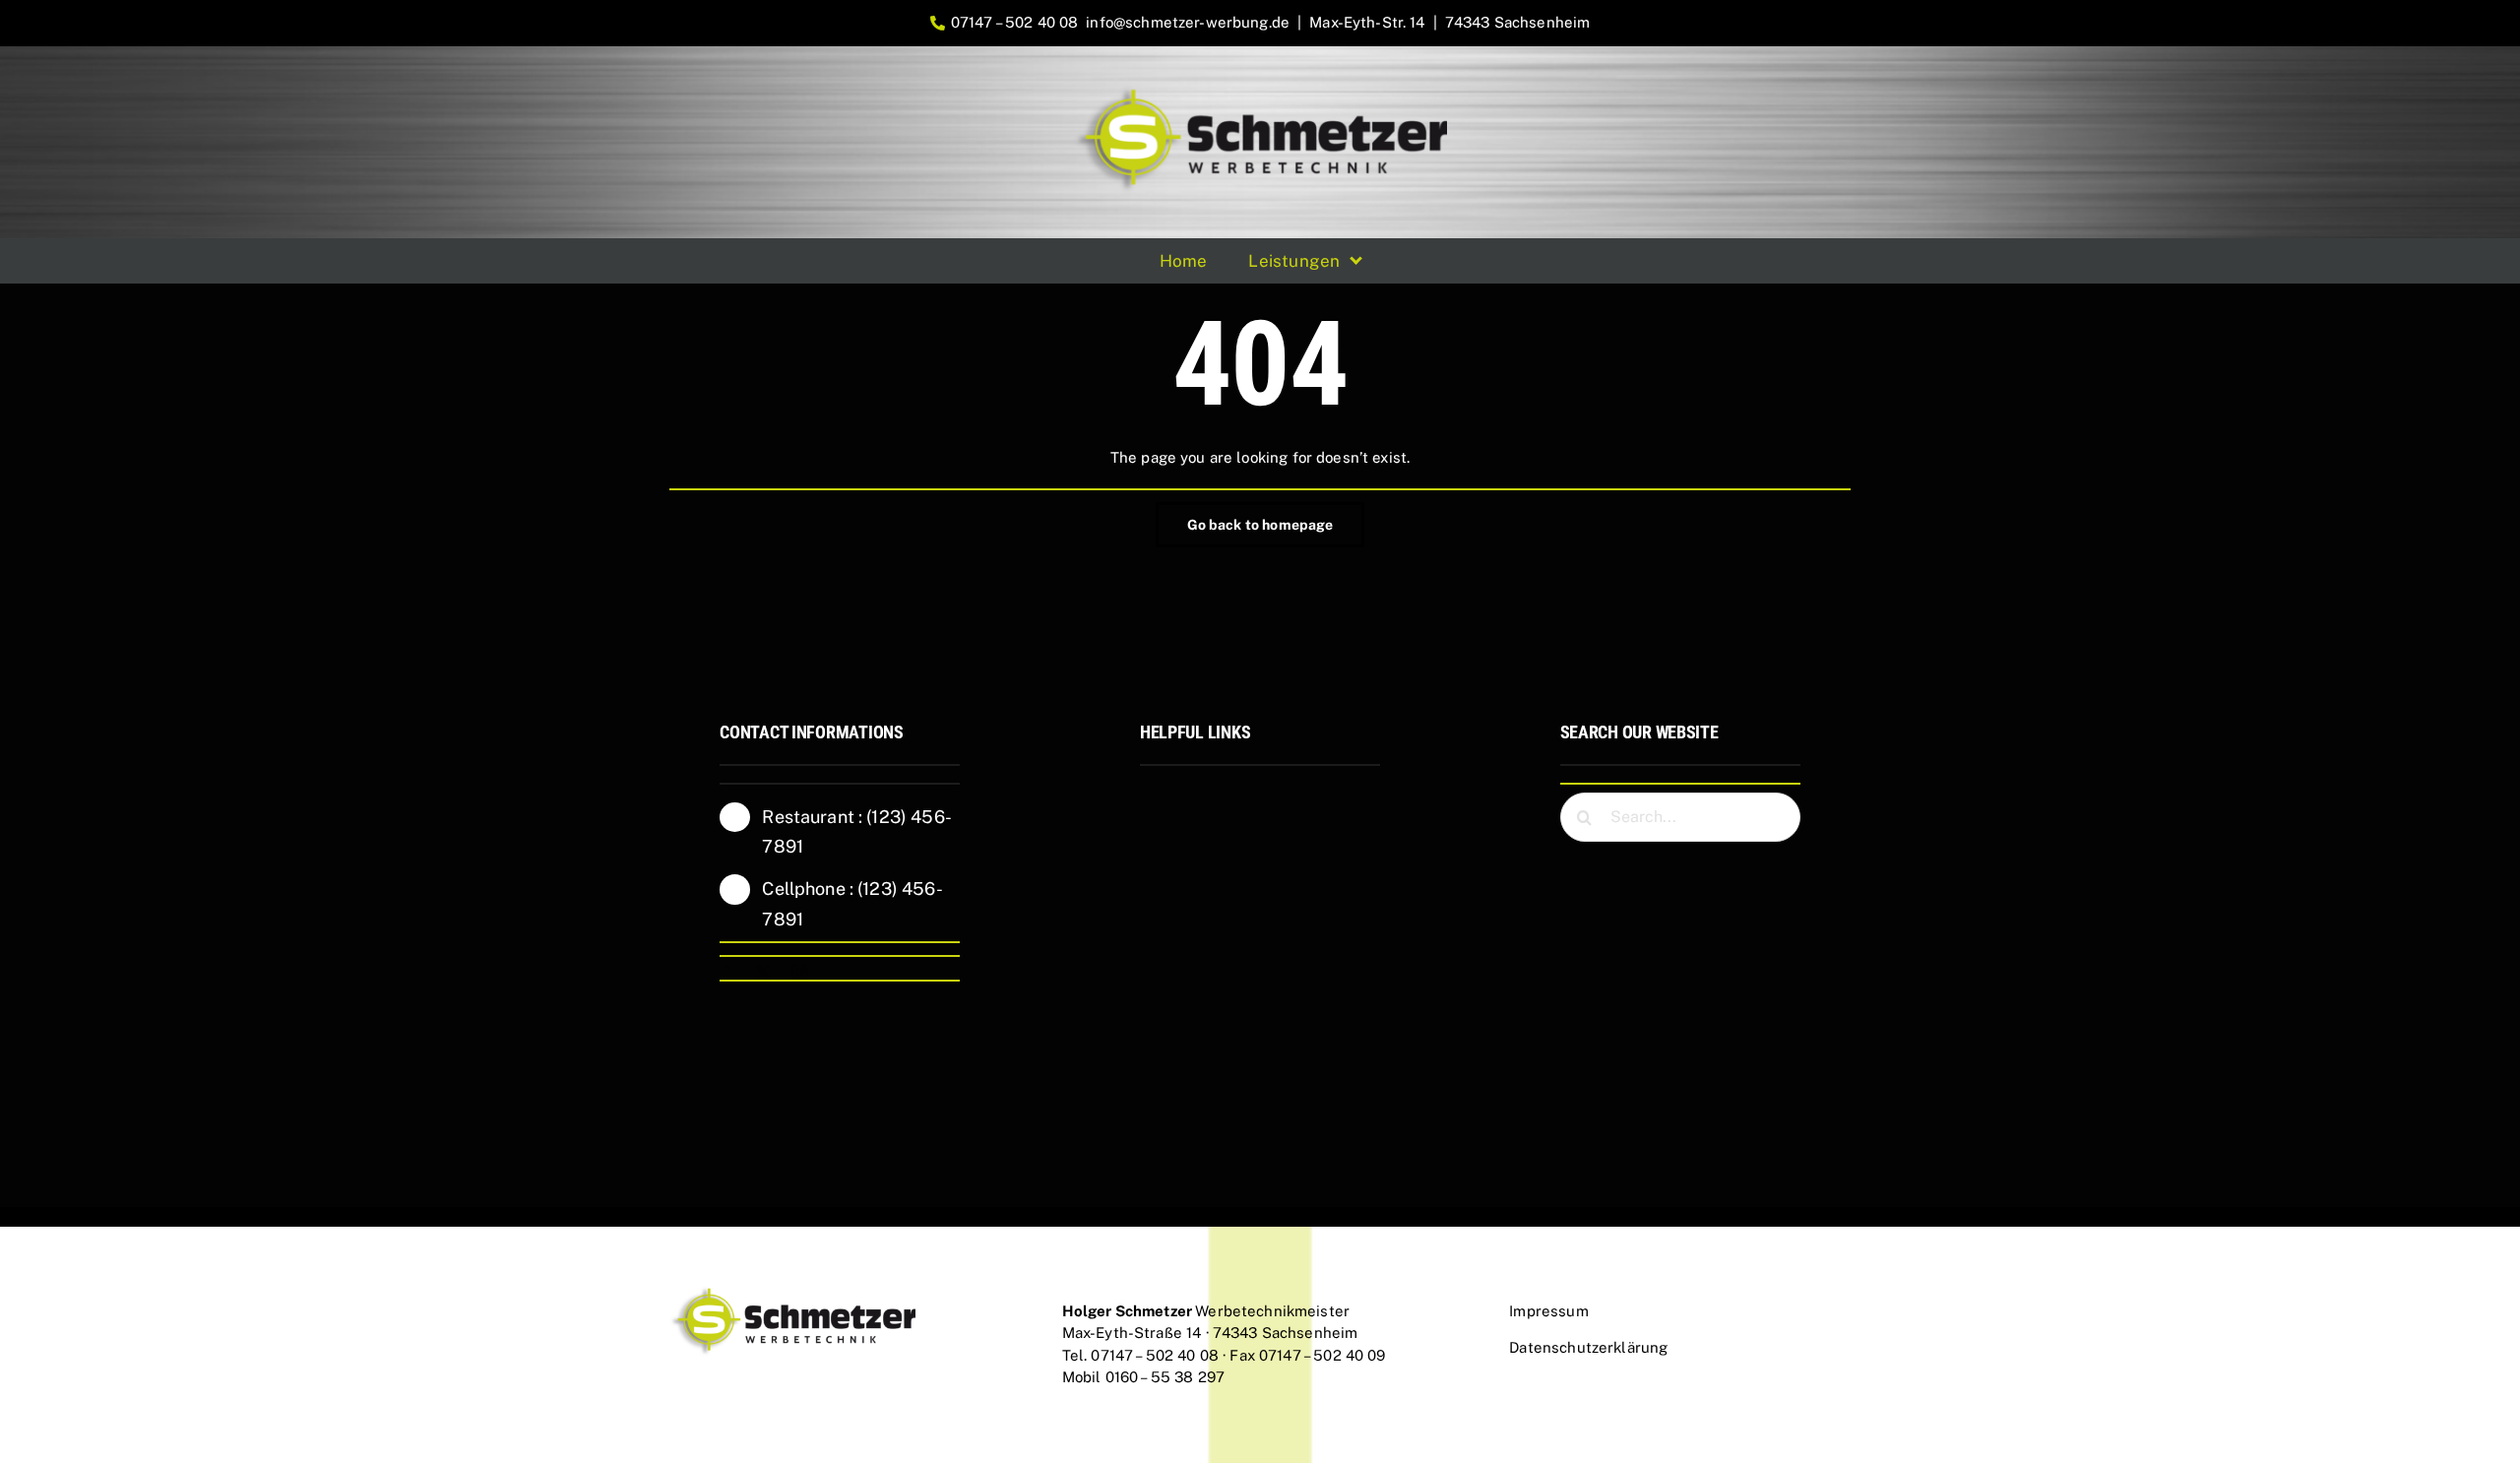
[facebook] (727, 972)
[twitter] (763, 972)
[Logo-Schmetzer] (1260, 93)
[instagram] (799, 972)
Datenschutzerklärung (1588, 1347)
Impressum (1548, 1311)
